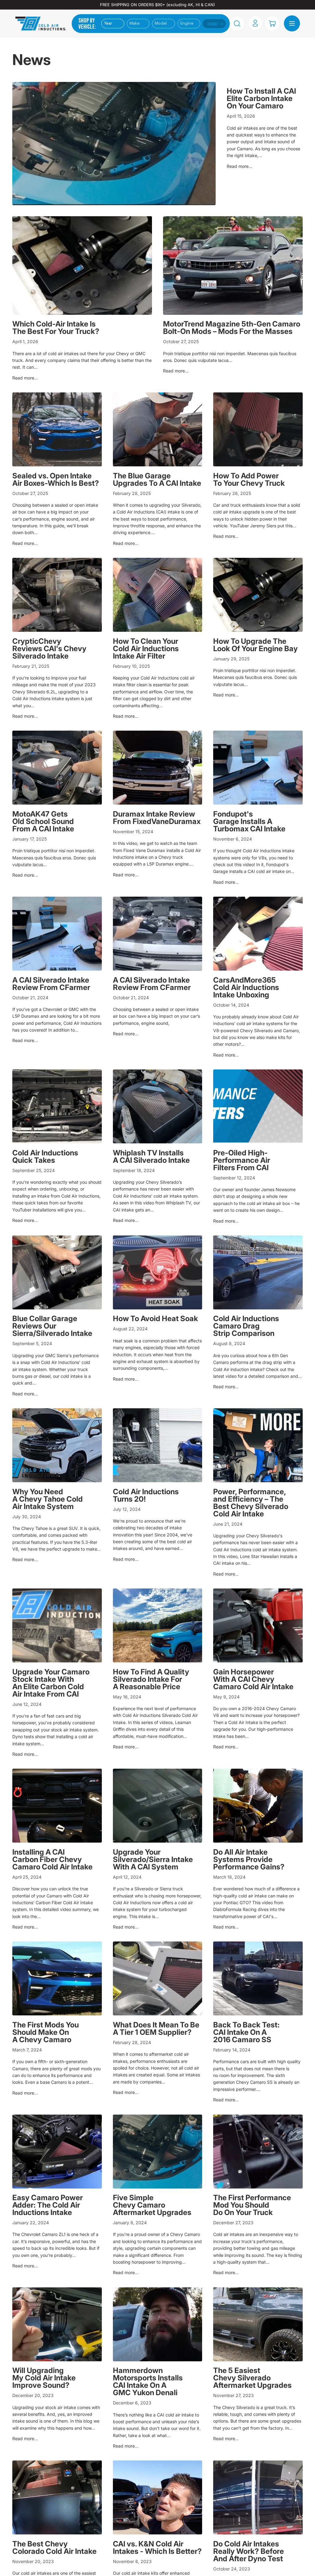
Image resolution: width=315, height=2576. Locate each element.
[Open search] (237, 23)
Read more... (239, 166)
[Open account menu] (255, 23)
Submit (213, 24)
